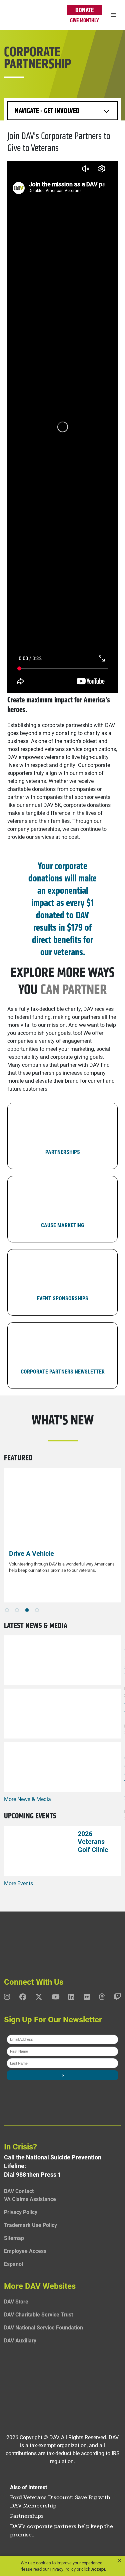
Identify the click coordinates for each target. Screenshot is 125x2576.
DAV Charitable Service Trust (38, 2314)
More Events (18, 1883)
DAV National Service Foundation (43, 2327)
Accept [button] (98, 2569)
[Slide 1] (17, 1610)
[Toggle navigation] (113, 15)
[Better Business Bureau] (62, 2385)
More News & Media (27, 1799)
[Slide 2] (27, 1610)
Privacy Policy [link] (63, 2569)
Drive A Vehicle (31, 1553)
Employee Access (25, 2251)
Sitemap (14, 2238)
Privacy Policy (21, 2212)
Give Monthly (84, 20)
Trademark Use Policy (30, 2225)
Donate (84, 10)
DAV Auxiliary (20, 2340)
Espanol (13, 2264)
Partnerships (27, 2516)
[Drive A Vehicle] (62, 1507)
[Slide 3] (37, 1610)
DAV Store (16, 2301)
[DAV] (21, 15)
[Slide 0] (7, 1610)
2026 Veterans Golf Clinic (93, 1841)
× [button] (119, 2561)
